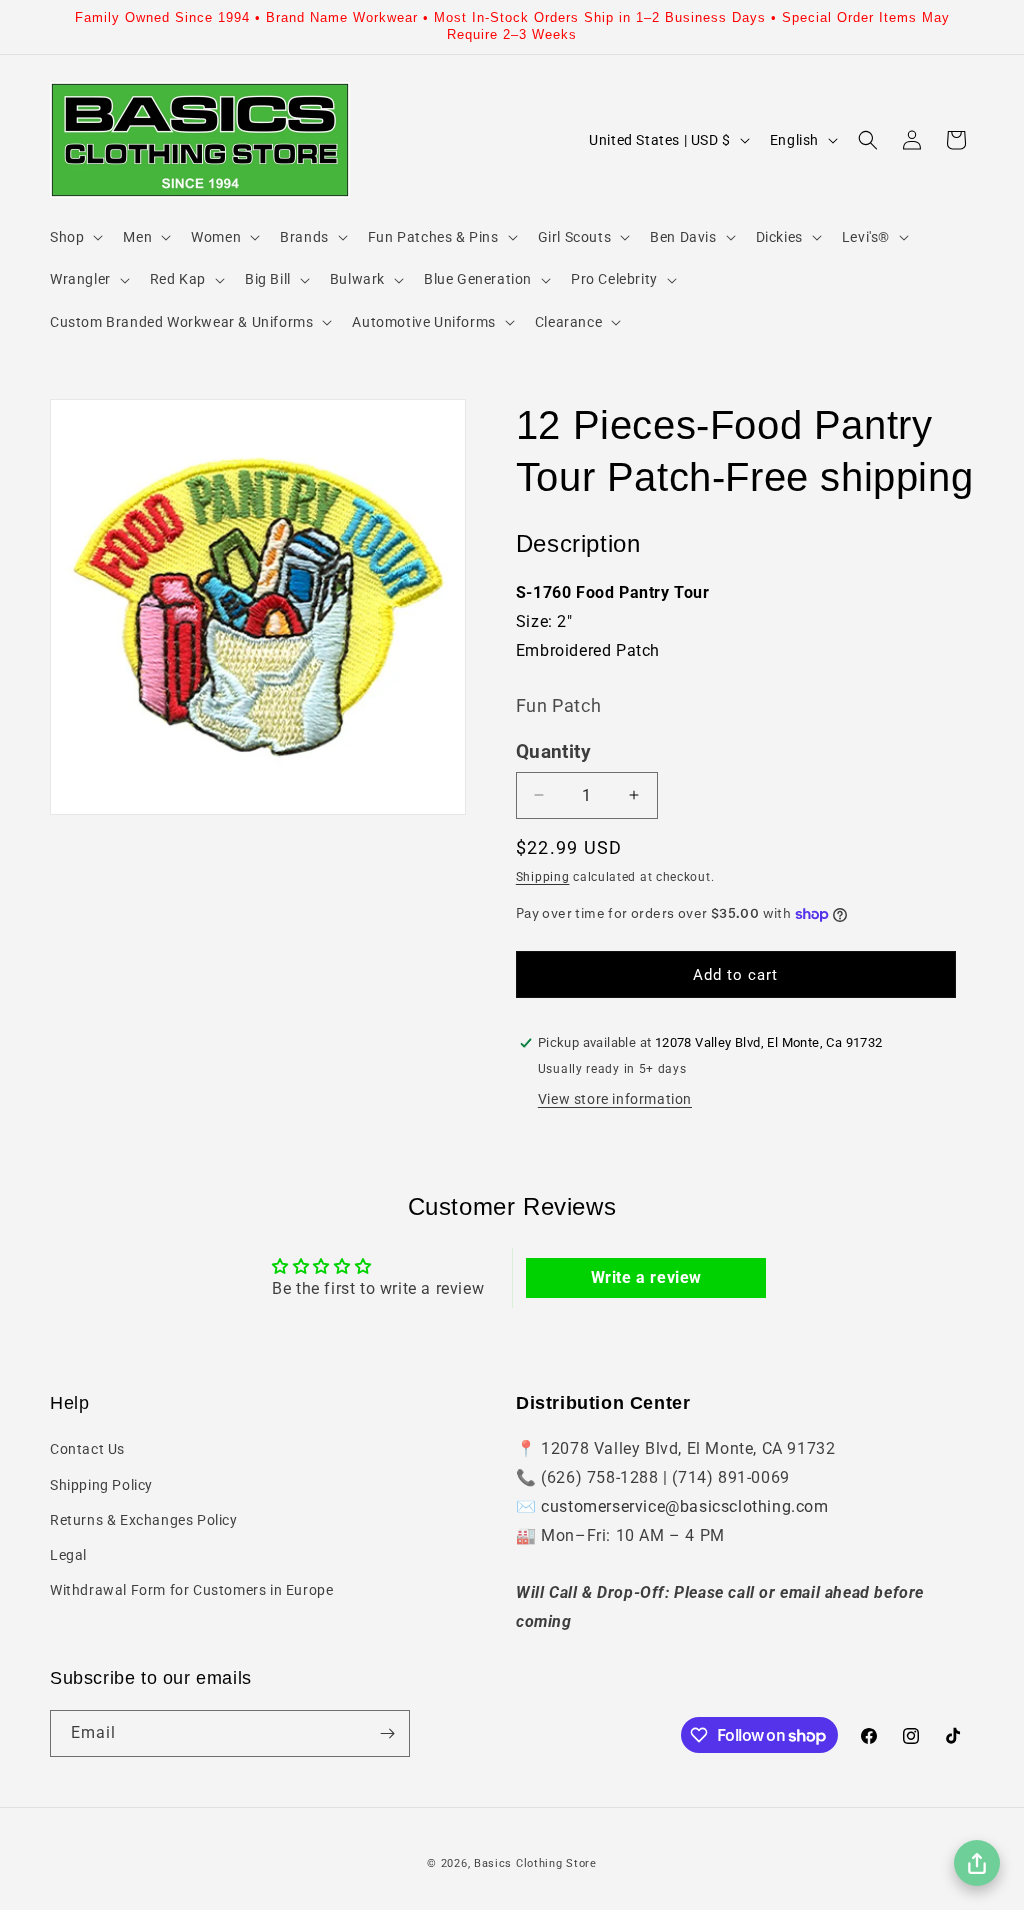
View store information (615, 1099)
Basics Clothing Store (535, 1863)
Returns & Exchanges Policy (144, 1520)
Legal (68, 1555)
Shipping (543, 877)
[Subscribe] (387, 1733)
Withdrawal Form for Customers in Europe (191, 1590)
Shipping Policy (101, 1485)
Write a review (646, 1277)
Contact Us (87, 1449)
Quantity (553, 752)
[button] (74, 237)
